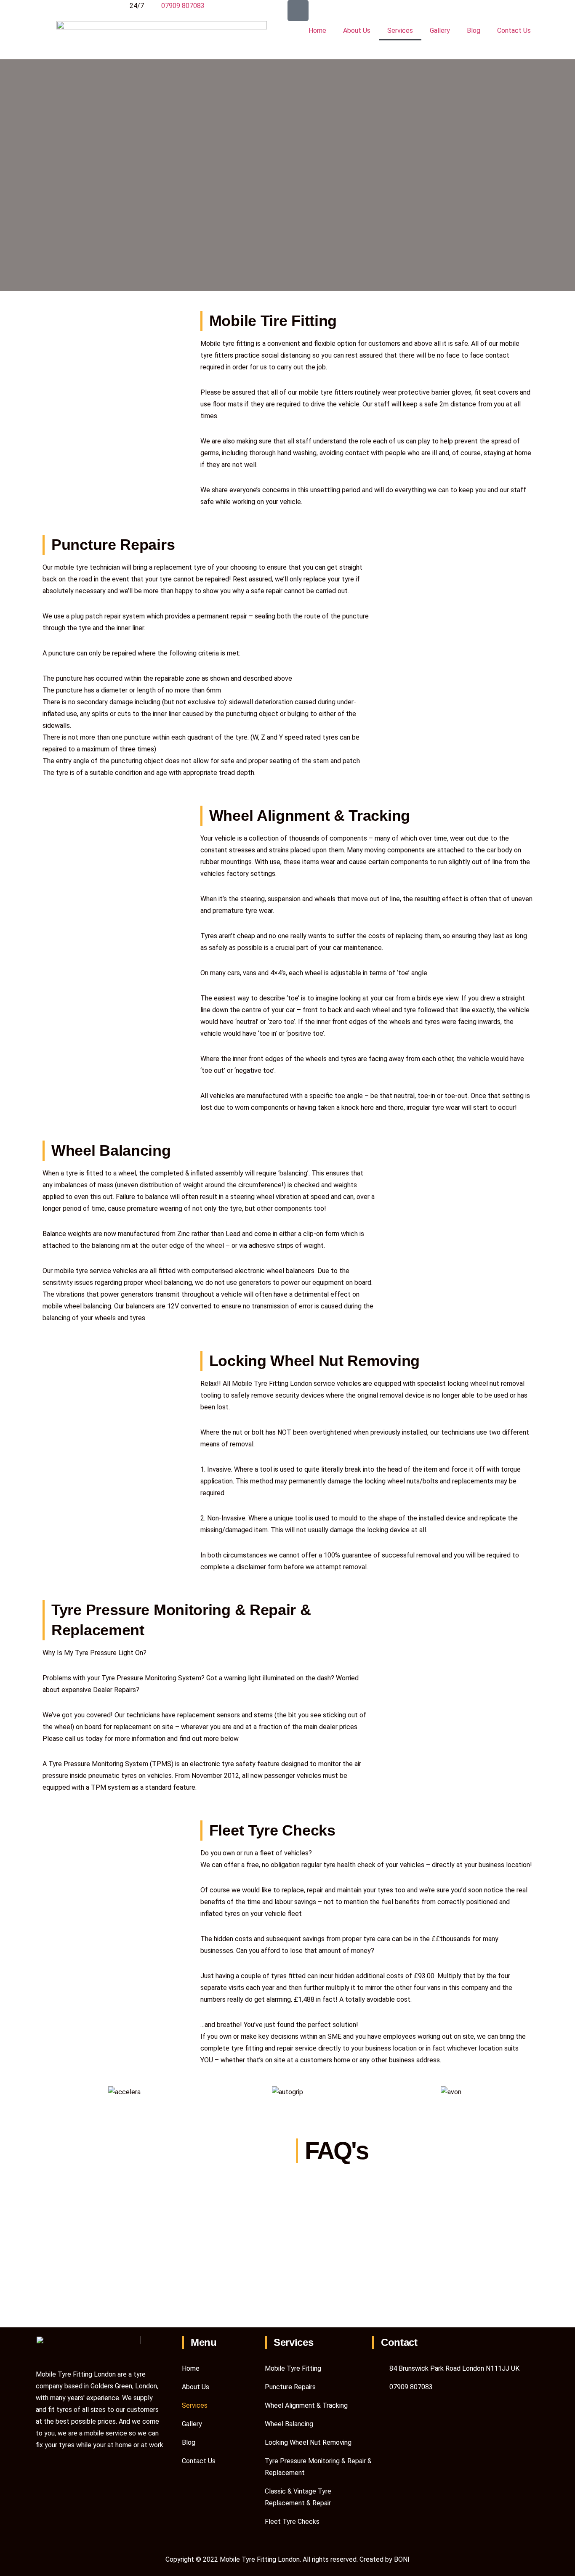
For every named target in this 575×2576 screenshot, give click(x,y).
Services (400, 31)
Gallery (440, 31)
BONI (402, 2559)
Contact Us (514, 31)
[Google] (298, 11)
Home (317, 31)
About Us (357, 31)
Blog (474, 31)
